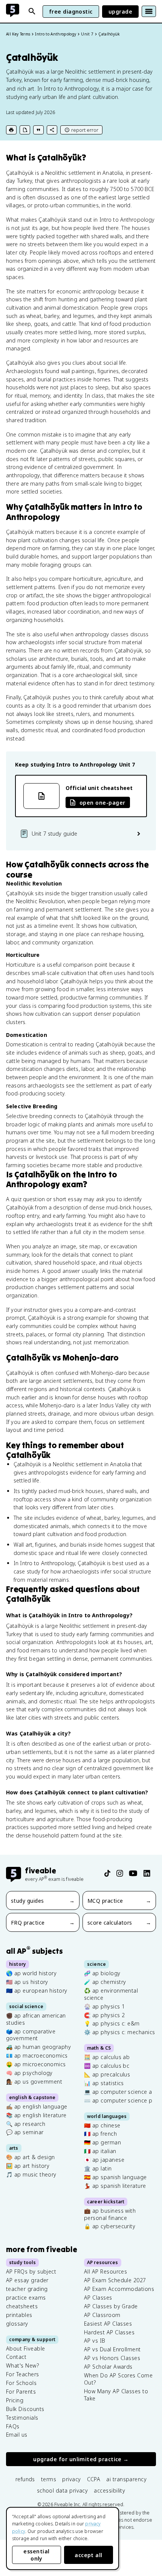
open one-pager (102, 803)
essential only (36, 2555)
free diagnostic (71, 12)
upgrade (120, 12)
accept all (89, 2555)
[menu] (149, 11)
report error (85, 130)
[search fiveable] (32, 11)
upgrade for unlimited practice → (81, 2459)
